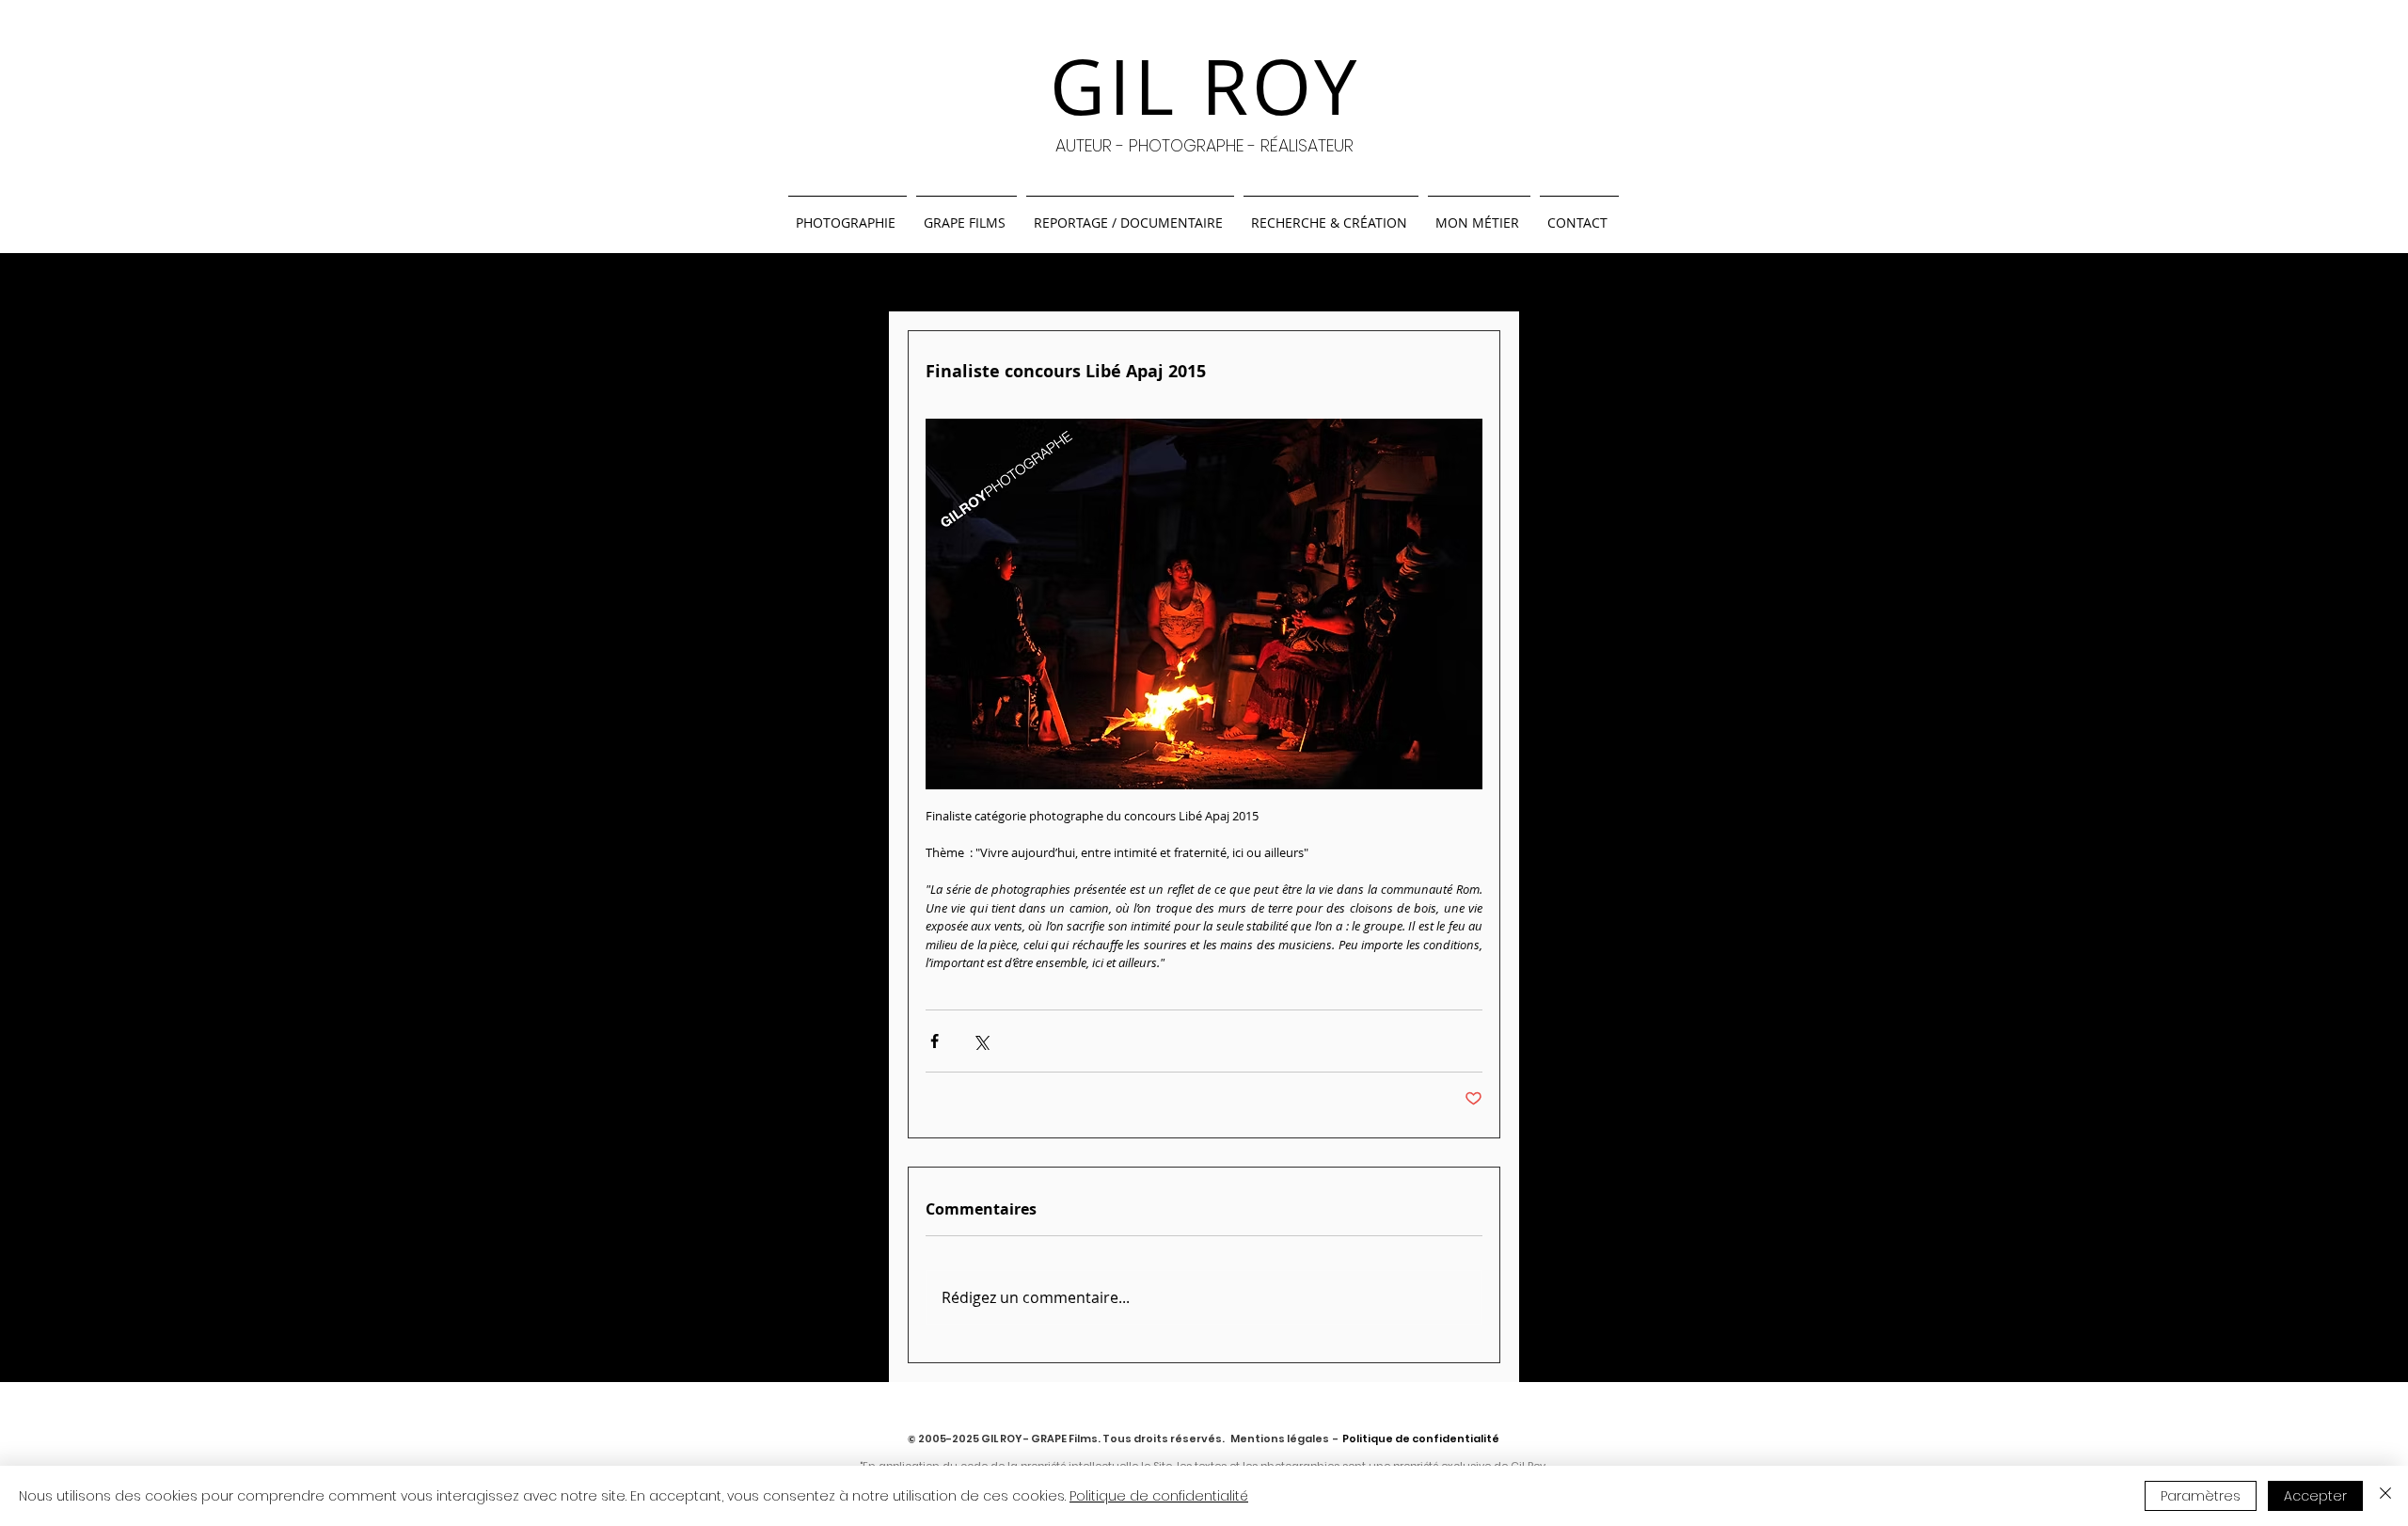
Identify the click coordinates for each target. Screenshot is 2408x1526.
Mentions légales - (1284, 1439)
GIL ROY (1205, 86)
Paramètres (2201, 1496)
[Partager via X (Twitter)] (981, 1041)
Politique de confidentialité (1159, 1496)
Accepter (2315, 1496)
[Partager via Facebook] (935, 1041)
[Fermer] (2385, 1496)
